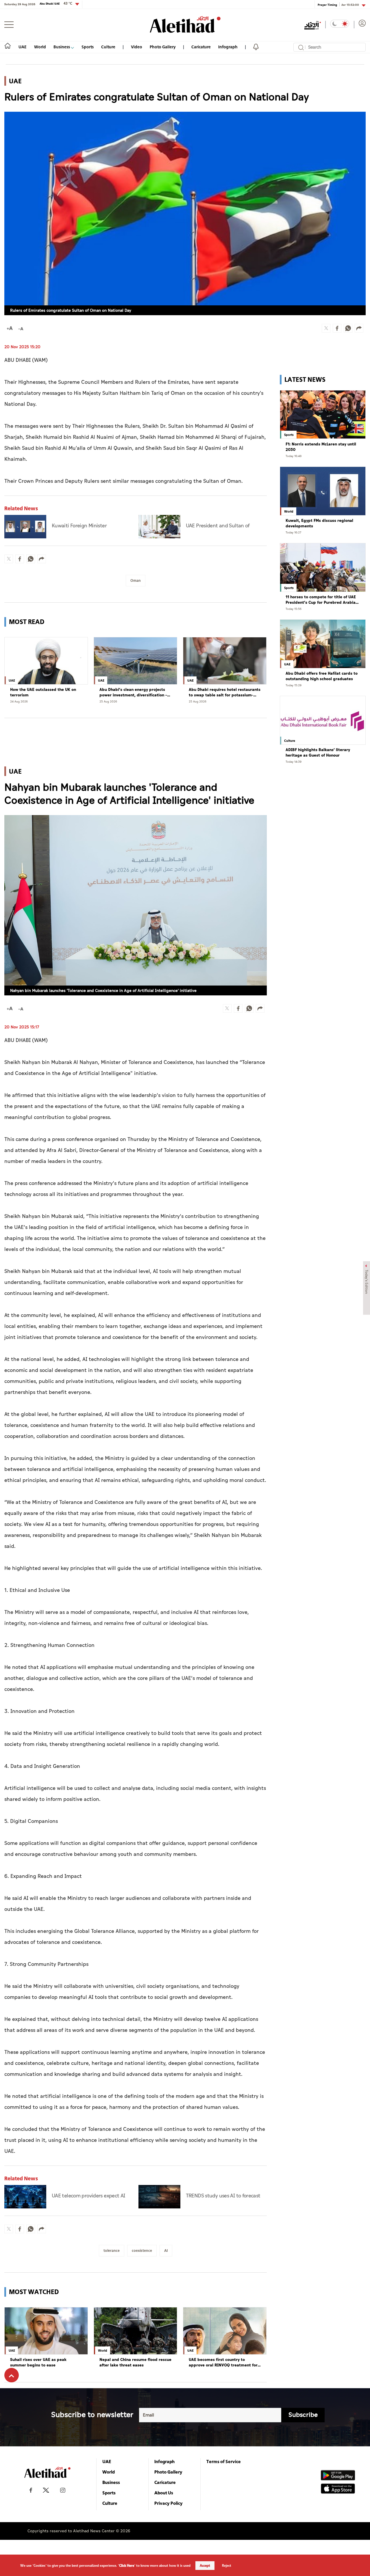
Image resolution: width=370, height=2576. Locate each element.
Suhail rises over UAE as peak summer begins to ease (38, 2363)
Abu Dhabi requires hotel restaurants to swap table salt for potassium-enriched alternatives (225, 692)
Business (62, 47)
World (40, 47)
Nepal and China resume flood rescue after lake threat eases (135, 2363)
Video (137, 47)
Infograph (228, 47)
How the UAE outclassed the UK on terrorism (43, 692)
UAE (23, 47)
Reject (227, 2566)
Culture (108, 47)
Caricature (201, 47)
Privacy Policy (169, 2503)
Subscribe (303, 2415)
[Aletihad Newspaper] (185, 24)
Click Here (127, 2566)
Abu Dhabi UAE (56, 3)
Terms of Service (224, 2461)
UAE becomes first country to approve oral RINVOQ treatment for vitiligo (223, 2363)
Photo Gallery (163, 47)
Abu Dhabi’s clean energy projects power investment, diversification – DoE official (133, 692)
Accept (205, 2566)
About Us (164, 2493)
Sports (88, 47)
